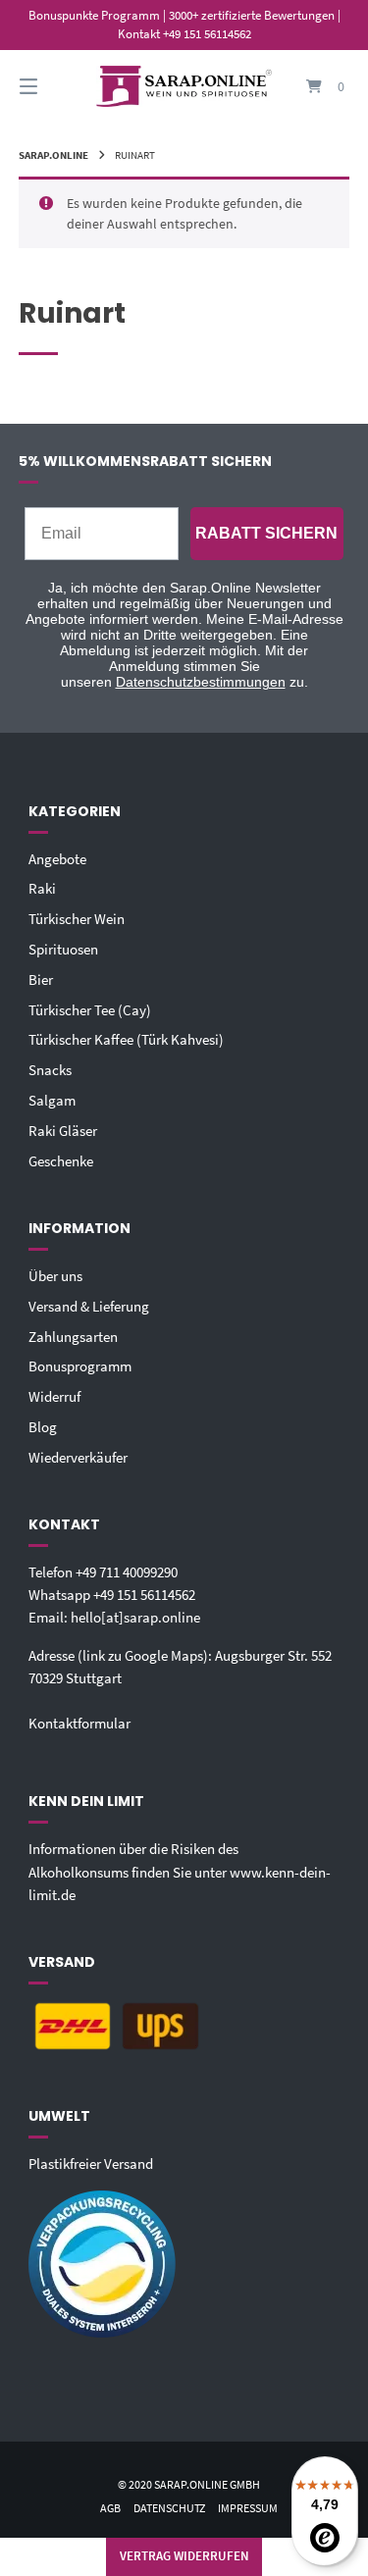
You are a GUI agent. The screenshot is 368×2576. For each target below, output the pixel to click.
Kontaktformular (79, 1723)
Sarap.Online (53, 155)
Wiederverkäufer (78, 1457)
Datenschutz (169, 2508)
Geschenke (61, 1161)
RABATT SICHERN (266, 533)
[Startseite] (184, 87)
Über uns (55, 1276)
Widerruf (54, 1396)
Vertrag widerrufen (184, 2556)
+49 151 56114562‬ (144, 1595)
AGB (110, 2508)
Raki (42, 888)
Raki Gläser (63, 1131)
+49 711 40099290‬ (127, 1572)
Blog (43, 1427)
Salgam (52, 1100)
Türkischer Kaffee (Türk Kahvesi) (126, 1039)
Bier (41, 979)
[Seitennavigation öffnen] (52, 87)
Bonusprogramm (80, 1366)
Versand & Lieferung (89, 1306)
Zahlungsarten (73, 1337)
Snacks (50, 1070)
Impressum (248, 2508)
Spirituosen (63, 949)
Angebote (57, 859)
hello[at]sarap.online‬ (135, 1617)
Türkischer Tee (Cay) (90, 1010)
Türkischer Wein (77, 919)
